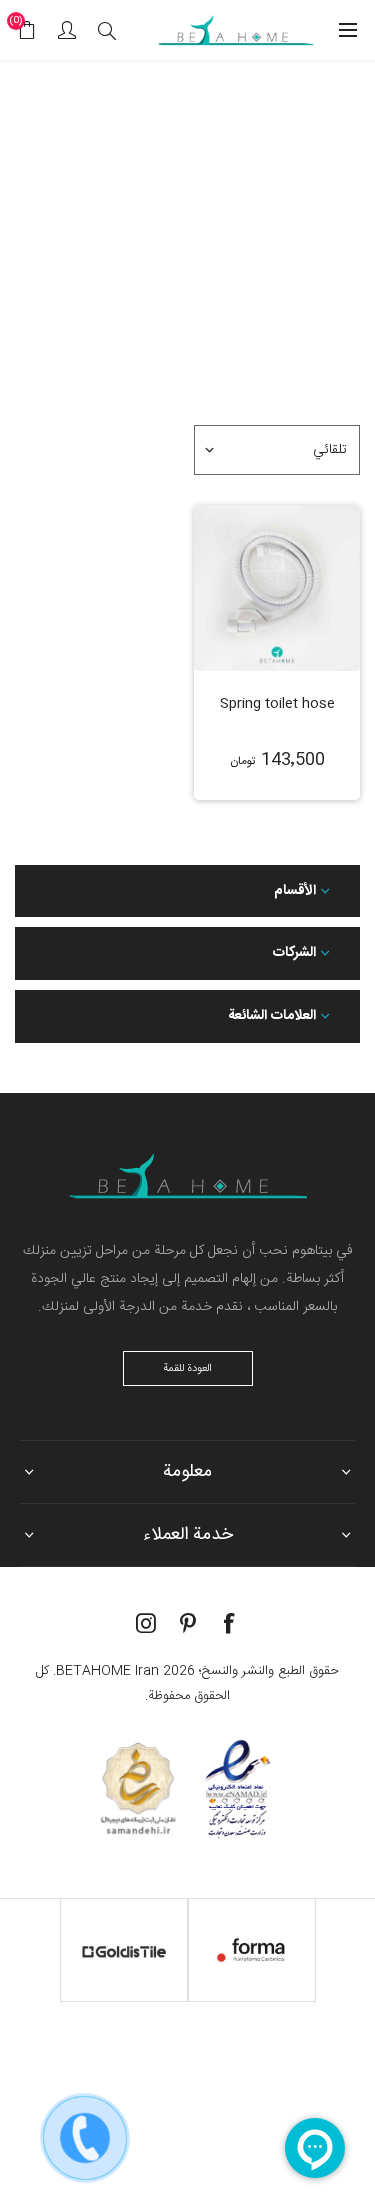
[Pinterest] (188, 1623)
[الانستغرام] (146, 1623)
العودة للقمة (187, 1369)
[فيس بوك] (230, 1623)
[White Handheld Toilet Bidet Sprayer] (277, 588)
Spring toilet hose (277, 704)
